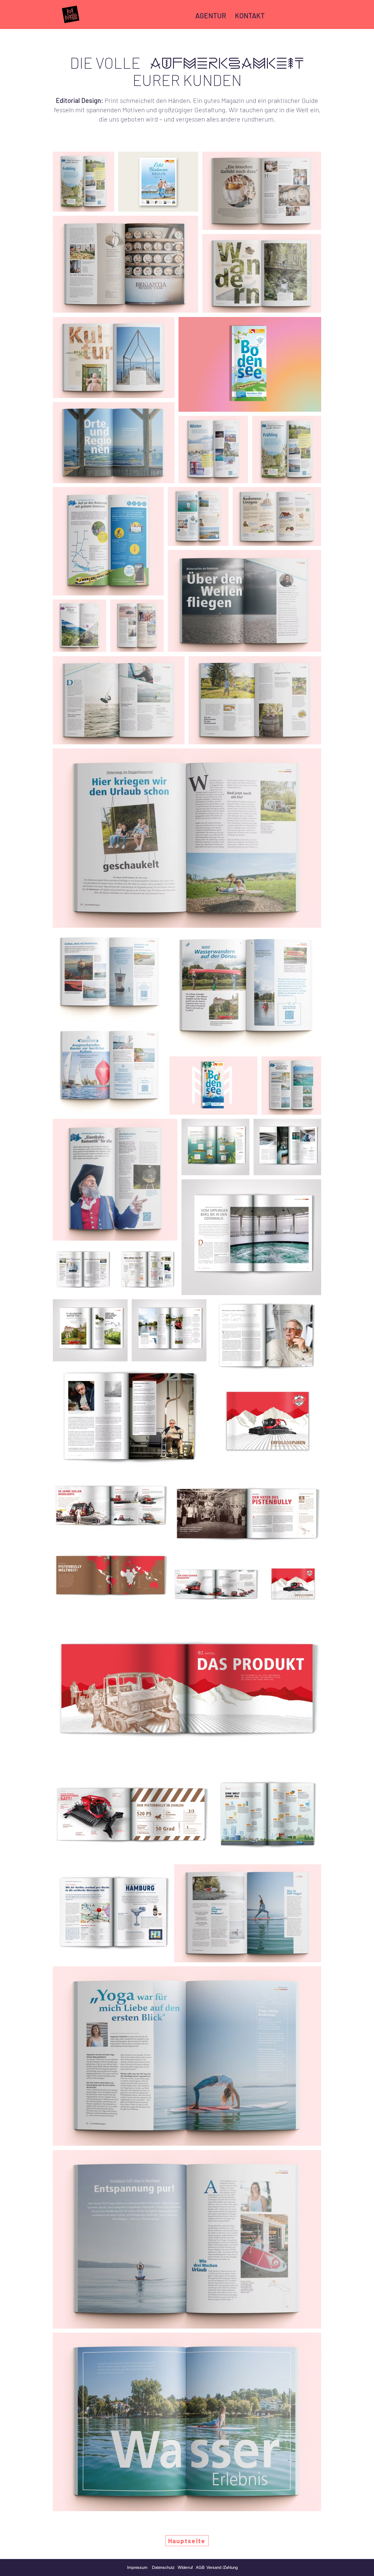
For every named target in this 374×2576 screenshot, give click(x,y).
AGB (200, 2567)
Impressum (137, 2567)
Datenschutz (165, 2567)
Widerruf (187, 2567)
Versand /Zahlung (222, 2567)
